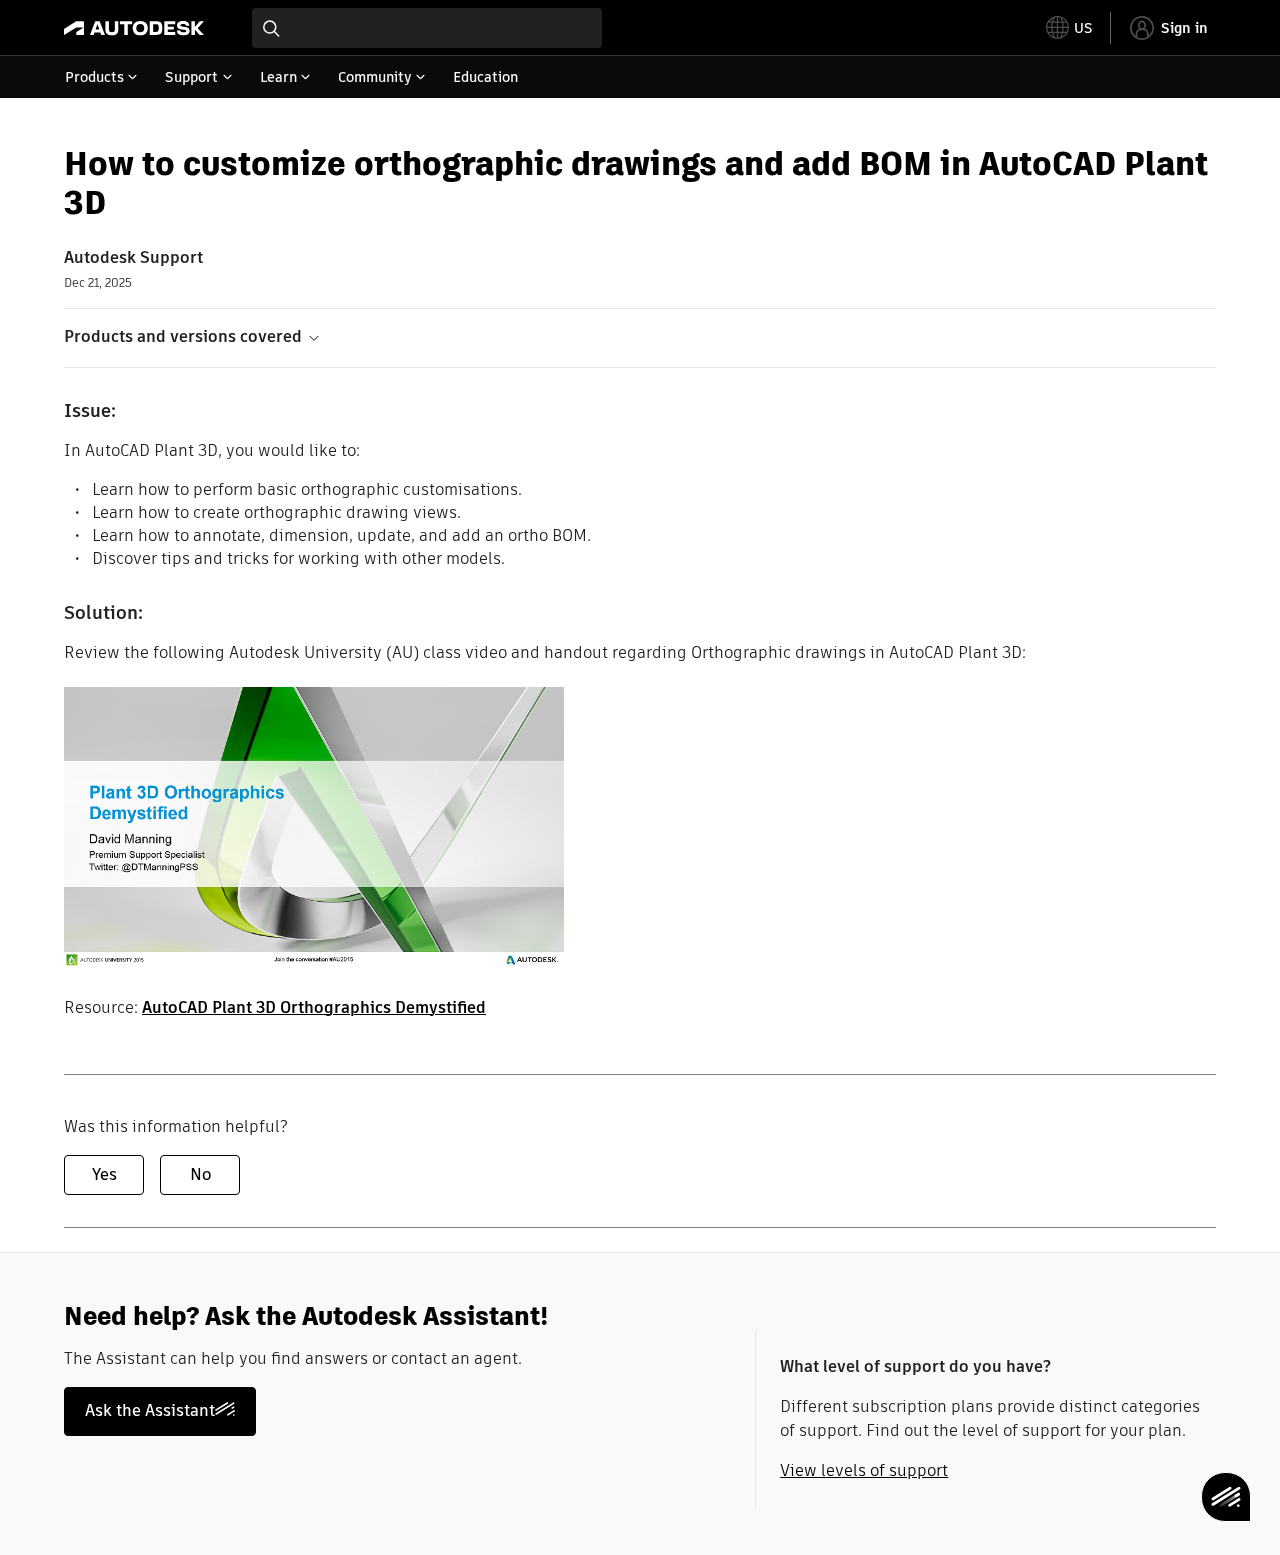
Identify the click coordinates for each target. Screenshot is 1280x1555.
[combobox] (427, 28)
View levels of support (864, 1470)
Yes (104, 1174)
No (200, 1174)
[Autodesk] (134, 28)
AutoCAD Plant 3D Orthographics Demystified (314, 1007)
